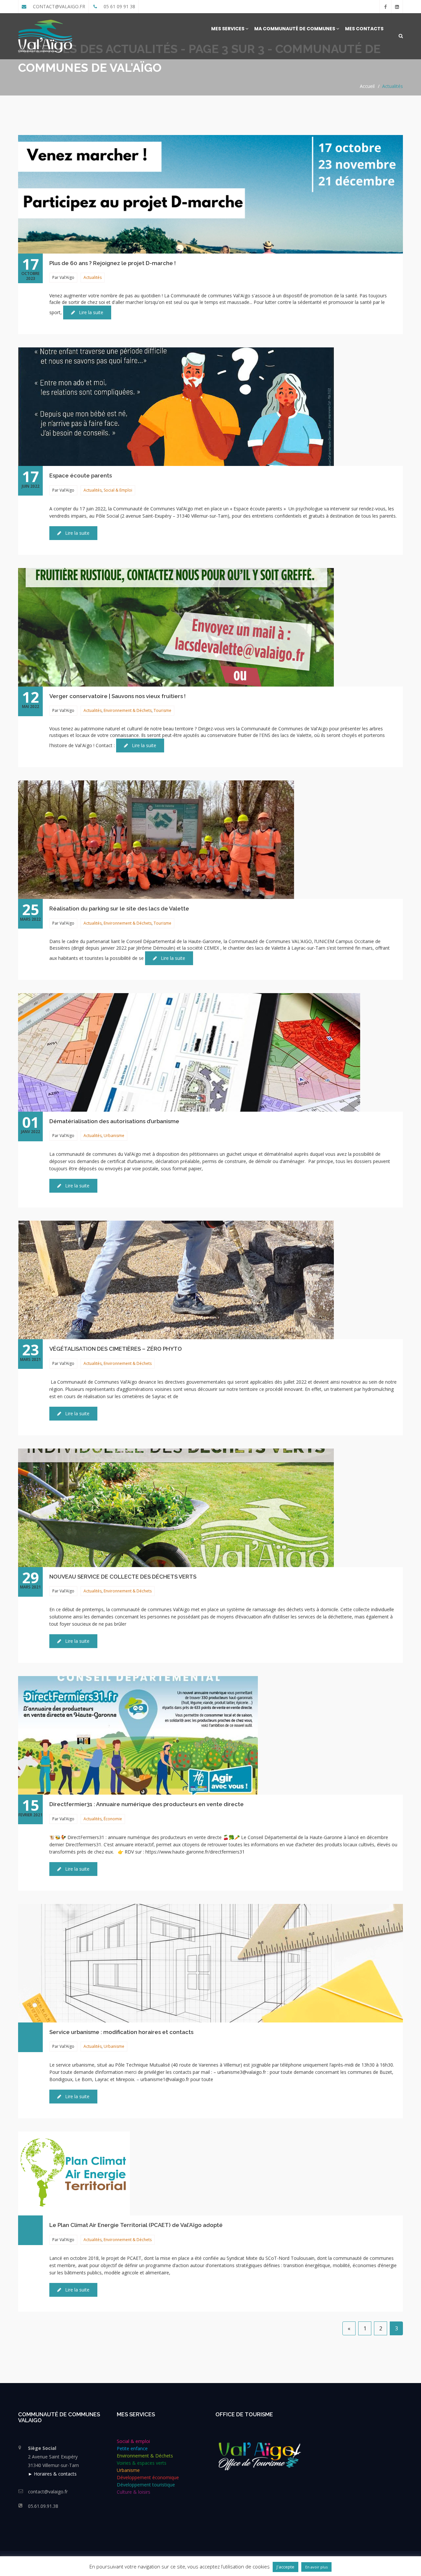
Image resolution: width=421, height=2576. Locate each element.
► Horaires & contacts (52, 2474)
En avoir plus (316, 2567)
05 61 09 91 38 (119, 6)
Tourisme (162, 710)
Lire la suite (90, 312)
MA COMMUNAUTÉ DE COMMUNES (295, 29)
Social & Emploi (118, 490)
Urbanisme (114, 1136)
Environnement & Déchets (128, 710)
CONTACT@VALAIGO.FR (58, 6)
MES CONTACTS (364, 29)
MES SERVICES (228, 29)
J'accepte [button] (285, 2567)
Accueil (367, 86)
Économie (113, 1819)
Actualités (393, 86)
